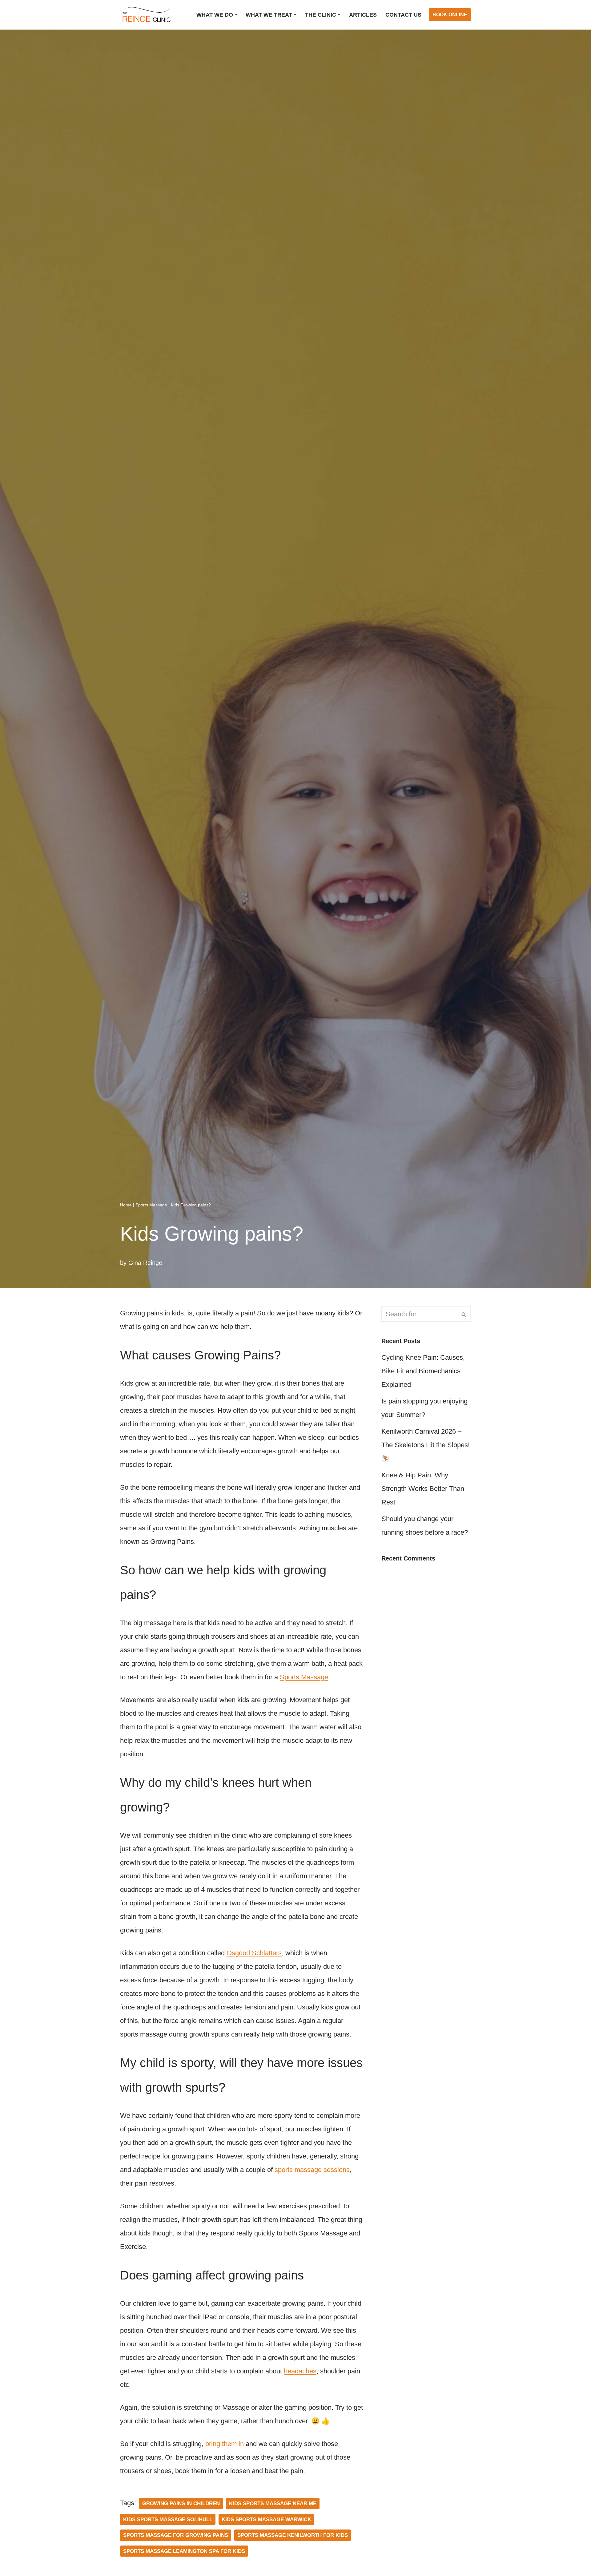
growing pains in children (181, 2503)
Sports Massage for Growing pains (176, 2535)
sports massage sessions (312, 2170)
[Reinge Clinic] (146, 15)
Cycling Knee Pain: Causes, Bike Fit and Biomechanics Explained (423, 1371)
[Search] (464, 1314)
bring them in (225, 2444)
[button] (236, 15)
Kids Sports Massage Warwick (266, 2519)
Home (126, 1205)
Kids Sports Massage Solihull (168, 2519)
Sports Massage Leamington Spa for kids (184, 2551)
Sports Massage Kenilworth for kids (293, 2535)
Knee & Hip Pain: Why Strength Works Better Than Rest (423, 1489)
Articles (363, 15)
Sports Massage (151, 1205)
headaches (300, 2371)
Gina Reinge (145, 1263)
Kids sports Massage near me (273, 2503)
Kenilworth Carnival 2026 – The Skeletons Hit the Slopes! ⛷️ (426, 1445)
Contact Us (403, 15)
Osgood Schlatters (254, 1953)
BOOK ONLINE (450, 15)
